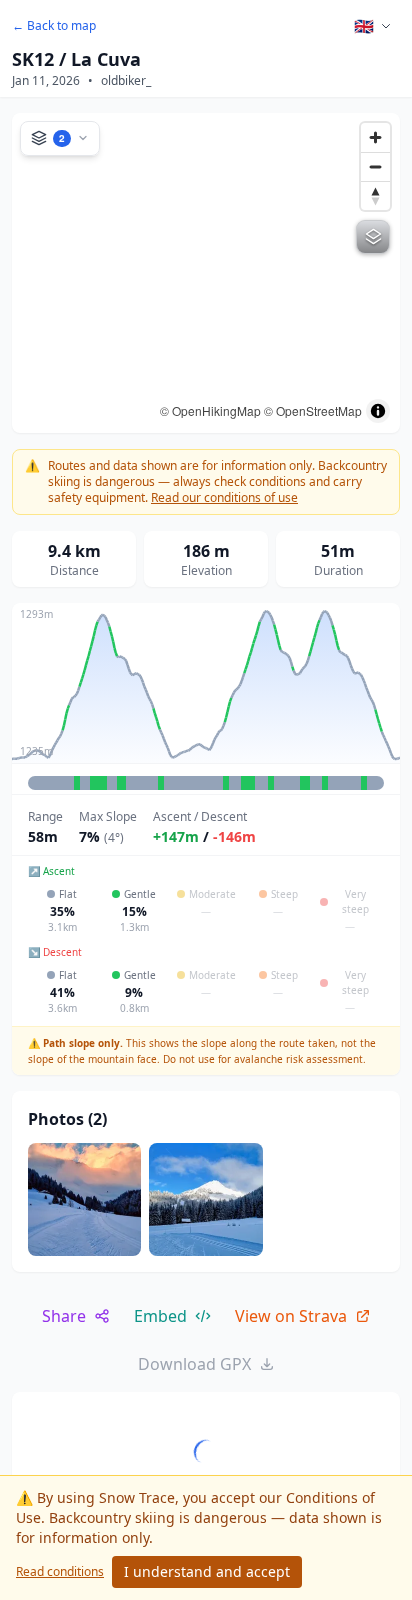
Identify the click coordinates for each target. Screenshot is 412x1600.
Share (64, 1316)
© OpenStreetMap (313, 410)
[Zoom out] (375, 166)
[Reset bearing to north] (375, 195)
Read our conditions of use (224, 497)
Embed (160, 1316)
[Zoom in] (375, 137)
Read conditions (60, 1572)
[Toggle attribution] (378, 411)
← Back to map (54, 26)
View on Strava (291, 1316)
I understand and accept (207, 1571)
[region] (206, 273)
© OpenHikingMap (210, 410)
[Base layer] (373, 237)
